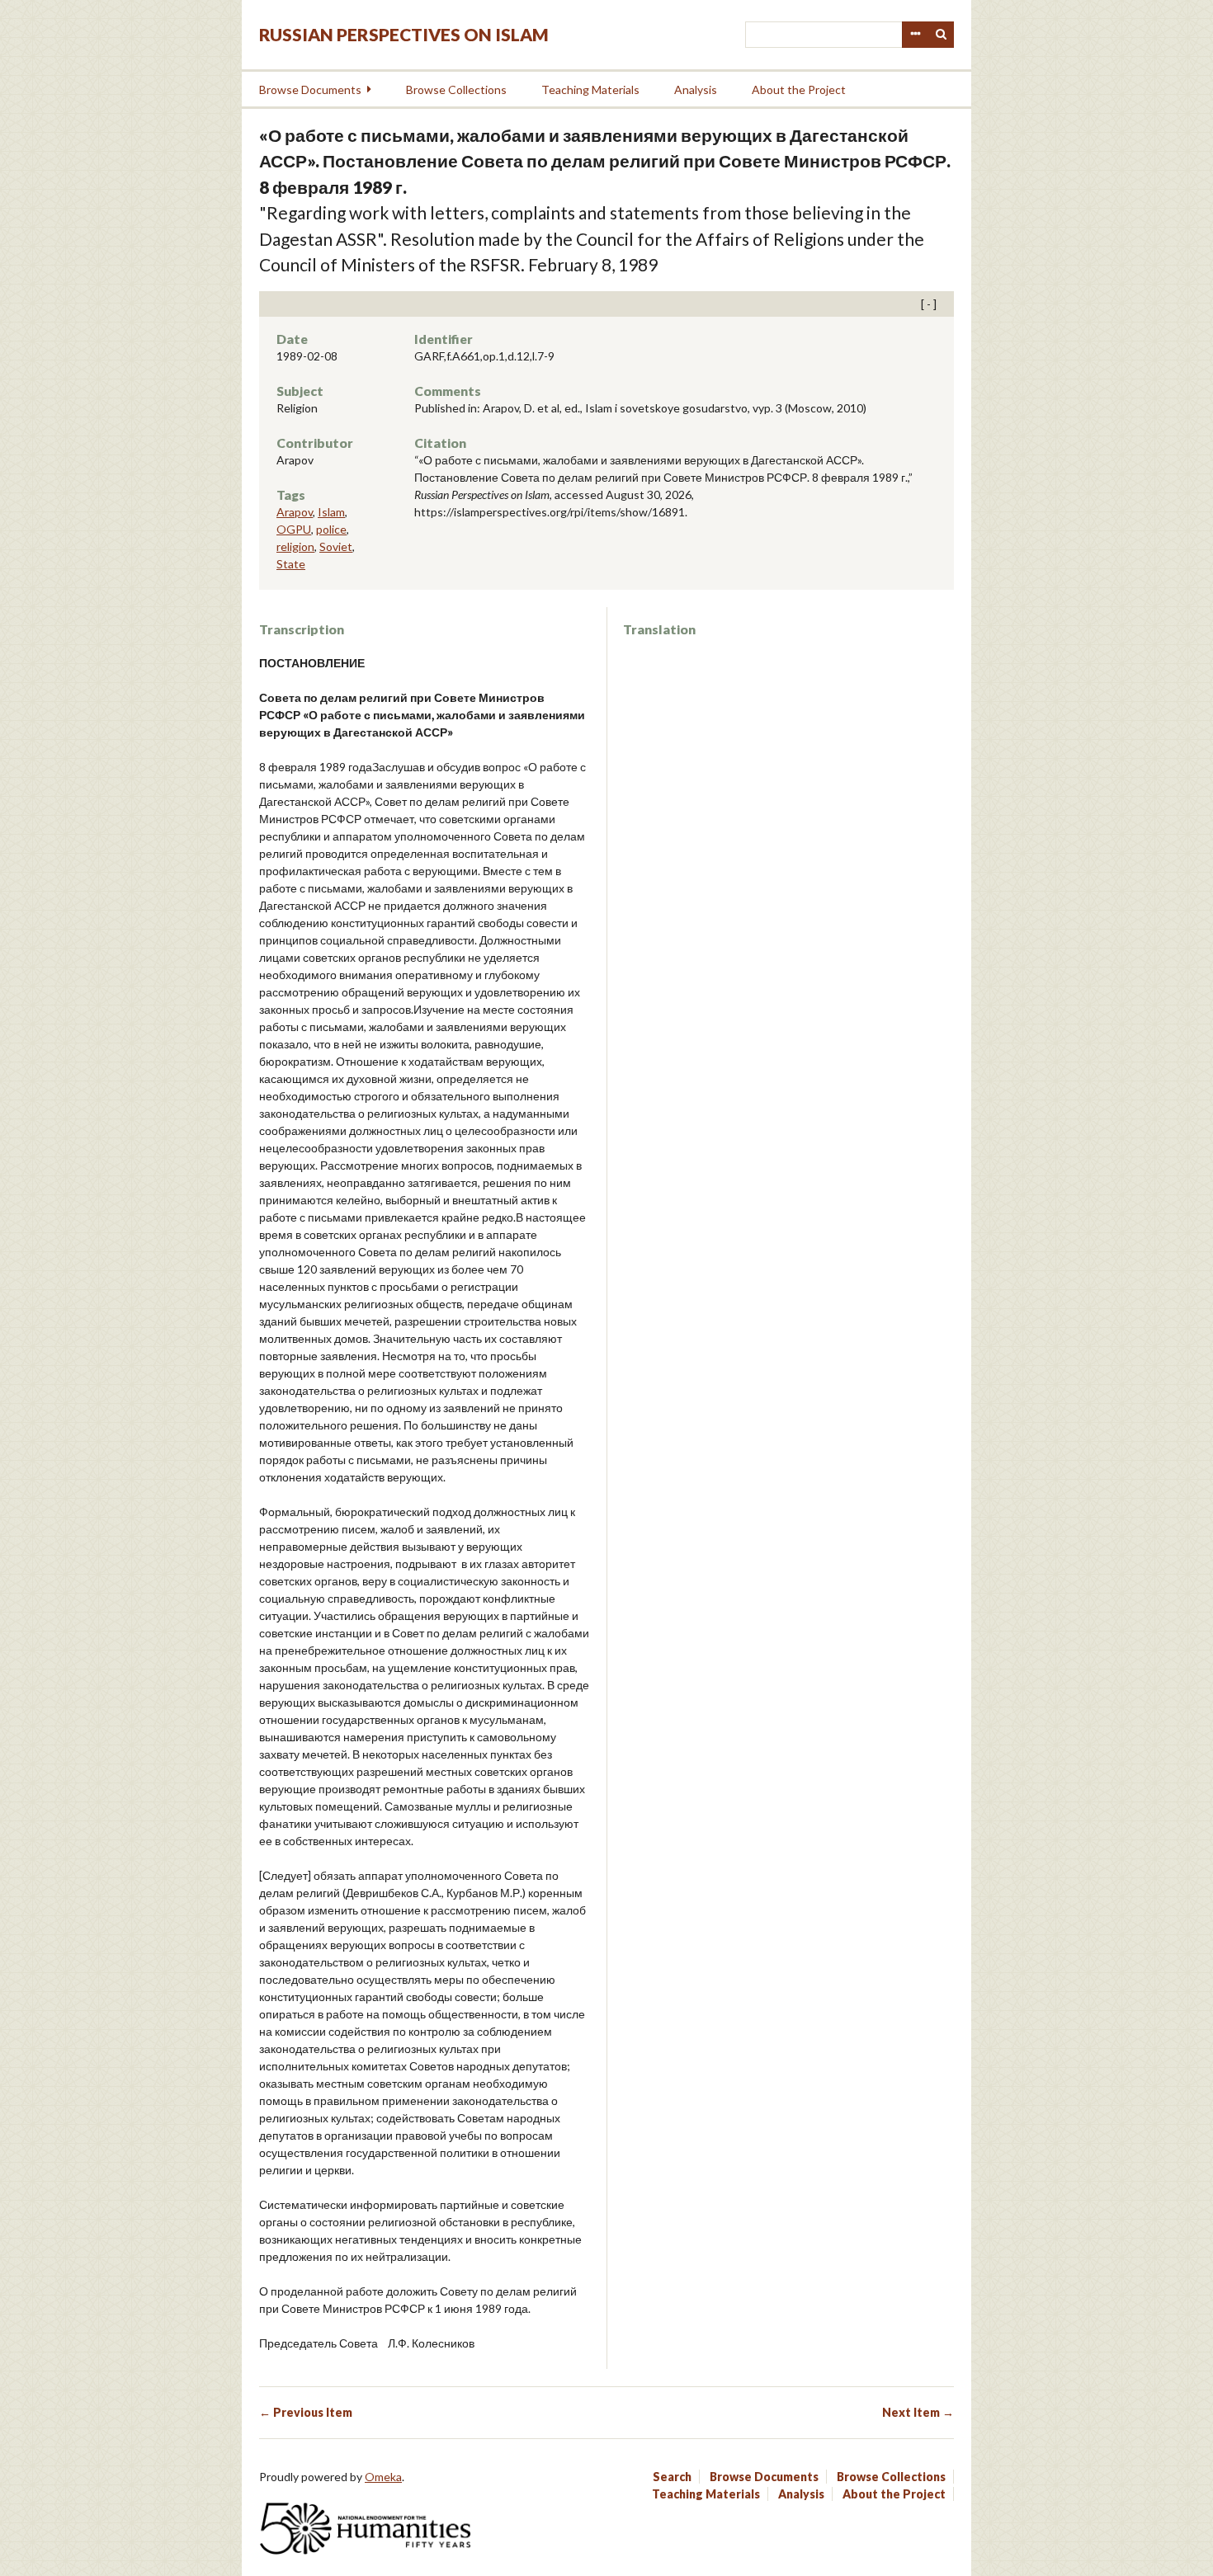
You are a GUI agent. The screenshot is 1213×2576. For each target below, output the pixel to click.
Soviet (336, 546)
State (291, 564)
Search (942, 35)
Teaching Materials (590, 89)
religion (295, 546)
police (331, 529)
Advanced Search (915, 35)
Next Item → (918, 2412)
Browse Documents (310, 89)
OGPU (294, 529)
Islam (331, 512)
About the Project (799, 89)
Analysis (696, 89)
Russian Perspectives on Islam (404, 34)
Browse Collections (456, 89)
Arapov (295, 512)
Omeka (383, 2477)
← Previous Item (306, 2412)
